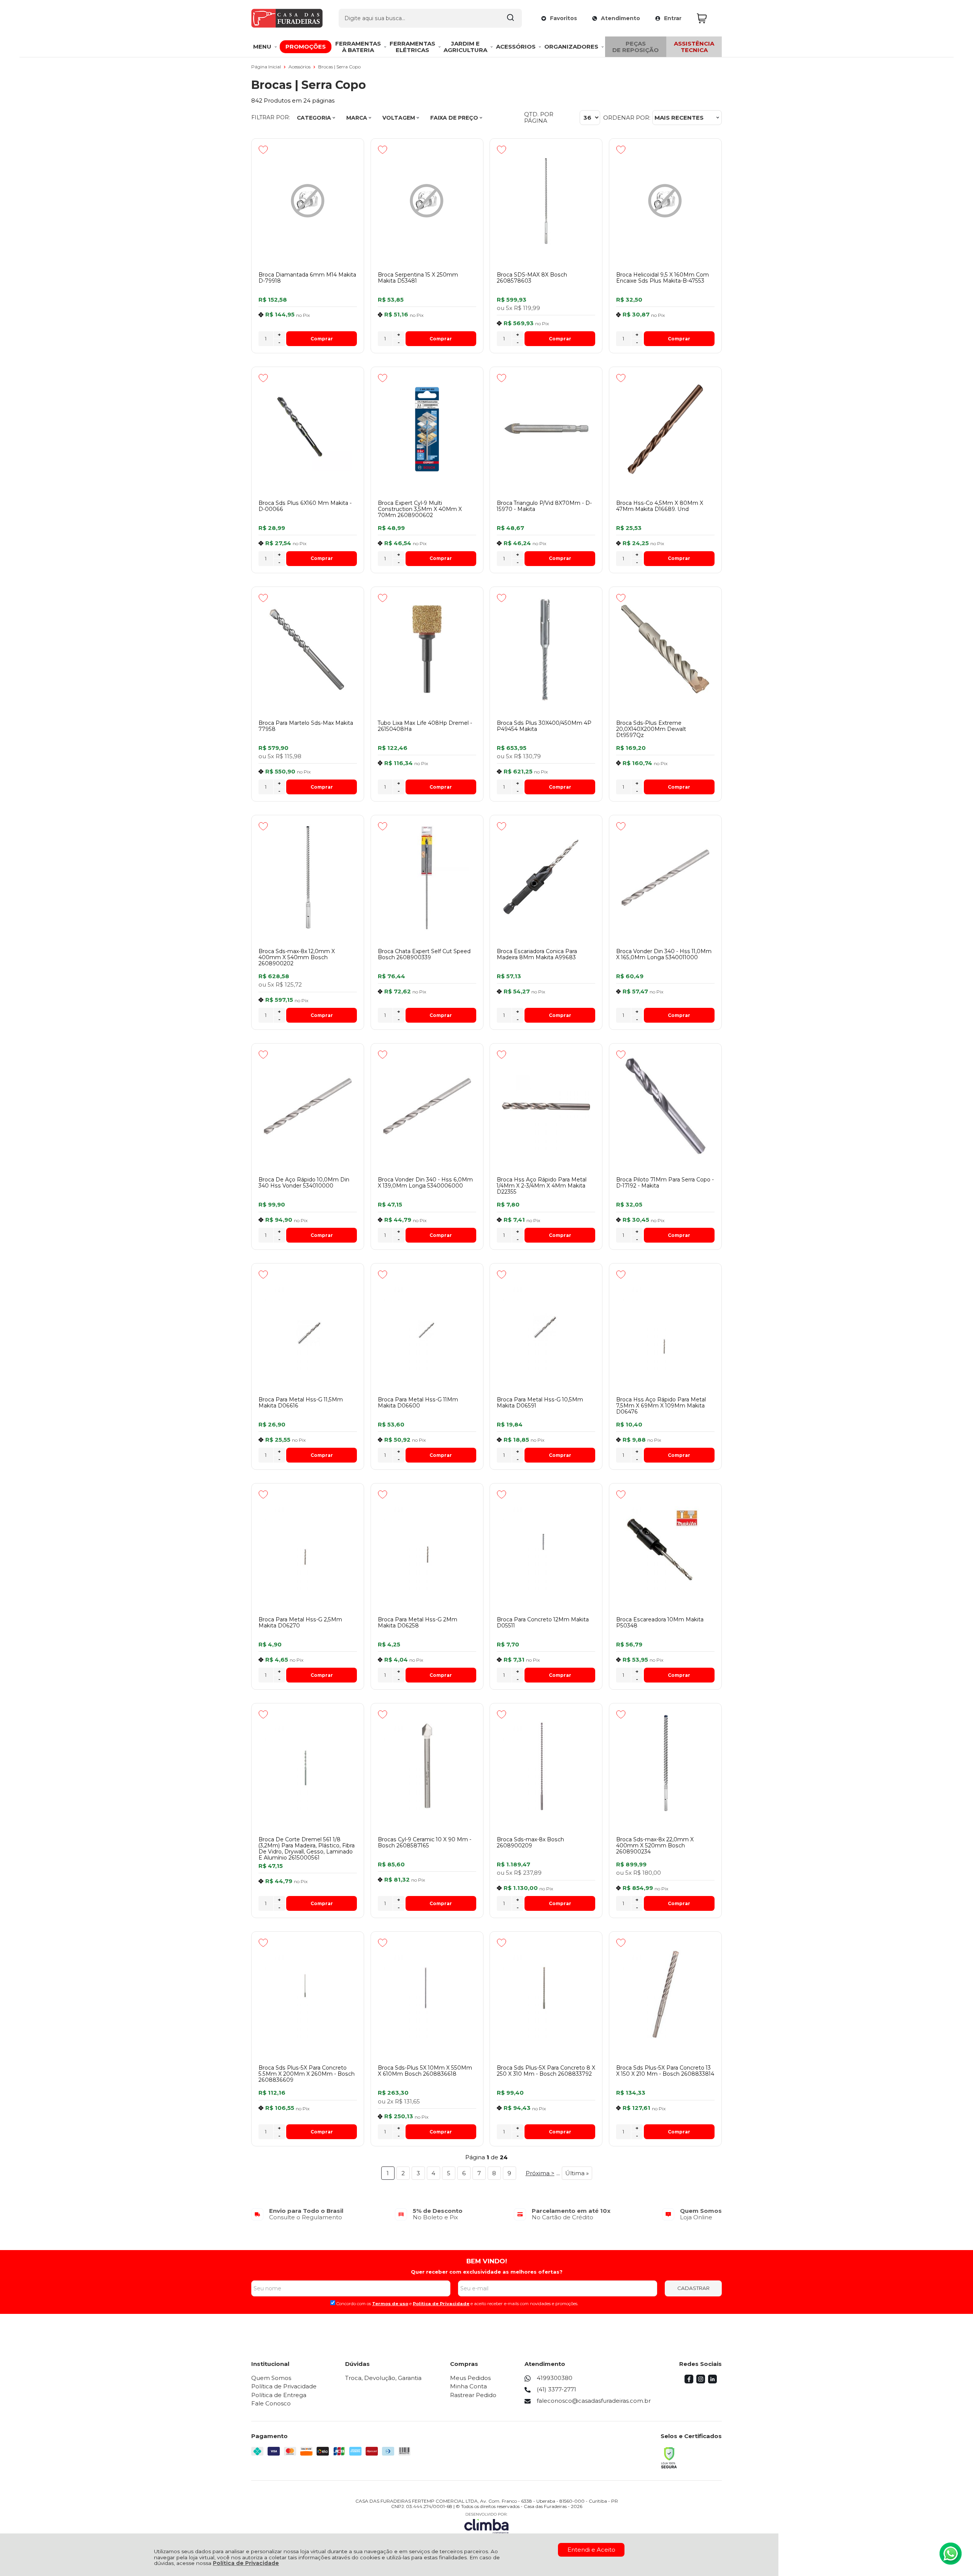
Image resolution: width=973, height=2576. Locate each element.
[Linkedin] (712, 2381)
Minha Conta (468, 2386)
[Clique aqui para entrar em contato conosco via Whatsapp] (951, 2554)
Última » (577, 2173)
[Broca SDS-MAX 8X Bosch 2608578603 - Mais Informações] (546, 201)
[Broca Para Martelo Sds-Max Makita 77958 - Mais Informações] (308, 649)
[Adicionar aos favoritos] (263, 150)
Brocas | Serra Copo (339, 67)
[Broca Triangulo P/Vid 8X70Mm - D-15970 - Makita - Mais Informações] (546, 429)
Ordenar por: (627, 118)
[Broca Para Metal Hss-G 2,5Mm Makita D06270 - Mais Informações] (308, 1546)
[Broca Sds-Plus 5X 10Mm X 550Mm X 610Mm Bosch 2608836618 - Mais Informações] (427, 1994)
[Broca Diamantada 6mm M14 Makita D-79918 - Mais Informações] (308, 201)
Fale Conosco (271, 2403)
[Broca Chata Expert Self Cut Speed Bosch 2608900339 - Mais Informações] (427, 878)
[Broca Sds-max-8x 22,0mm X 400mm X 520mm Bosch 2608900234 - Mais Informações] (665, 1766)
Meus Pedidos (470, 2378)
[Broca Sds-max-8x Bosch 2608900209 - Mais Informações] (546, 1766)
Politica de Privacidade (441, 2304)
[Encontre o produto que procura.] (510, 18)
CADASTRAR (693, 2288)
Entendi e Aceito (591, 2550)
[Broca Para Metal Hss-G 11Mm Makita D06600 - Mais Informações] (427, 1326)
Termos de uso (390, 2304)
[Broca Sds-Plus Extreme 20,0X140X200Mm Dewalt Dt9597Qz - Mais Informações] (665, 649)
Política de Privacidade (246, 2563)
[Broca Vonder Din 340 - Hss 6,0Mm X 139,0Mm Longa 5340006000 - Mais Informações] (427, 1106)
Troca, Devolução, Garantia (383, 2378)
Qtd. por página (539, 118)
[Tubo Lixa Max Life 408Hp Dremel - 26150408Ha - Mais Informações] (427, 649)
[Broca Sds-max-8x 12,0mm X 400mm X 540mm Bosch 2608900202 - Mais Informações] (308, 878)
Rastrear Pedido (473, 2395)
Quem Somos (271, 2378)
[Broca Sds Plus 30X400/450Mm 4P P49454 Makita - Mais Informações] (546, 649)
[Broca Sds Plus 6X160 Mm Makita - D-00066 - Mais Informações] (308, 429)
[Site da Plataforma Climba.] (486, 2523)
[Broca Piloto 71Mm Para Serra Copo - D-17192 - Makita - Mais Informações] (665, 1106)
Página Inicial (267, 67)
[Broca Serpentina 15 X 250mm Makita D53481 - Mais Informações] (427, 201)
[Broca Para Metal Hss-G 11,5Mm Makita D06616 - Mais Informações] (308, 1326)
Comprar (322, 339)
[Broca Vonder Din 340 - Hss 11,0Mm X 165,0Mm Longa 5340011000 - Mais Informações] (665, 878)
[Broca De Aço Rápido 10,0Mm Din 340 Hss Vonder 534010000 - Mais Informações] (308, 1106)
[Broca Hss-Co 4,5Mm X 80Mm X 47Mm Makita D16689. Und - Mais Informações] (665, 429)
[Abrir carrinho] (707, 18)
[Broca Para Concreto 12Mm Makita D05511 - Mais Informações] (546, 1546)
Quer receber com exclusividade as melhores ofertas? (487, 2272)
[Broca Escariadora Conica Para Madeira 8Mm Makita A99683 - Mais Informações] (546, 878)
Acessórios (300, 67)
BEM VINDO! (487, 2261)
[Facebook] (689, 2381)
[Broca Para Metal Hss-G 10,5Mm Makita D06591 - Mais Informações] (546, 1326)
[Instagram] (701, 2381)
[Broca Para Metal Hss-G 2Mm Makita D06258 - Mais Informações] (427, 1546)
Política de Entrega (279, 2395)
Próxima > (540, 2173)
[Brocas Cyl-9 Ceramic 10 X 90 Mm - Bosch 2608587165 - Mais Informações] (427, 1766)
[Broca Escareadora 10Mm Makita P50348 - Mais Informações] (665, 1546)
